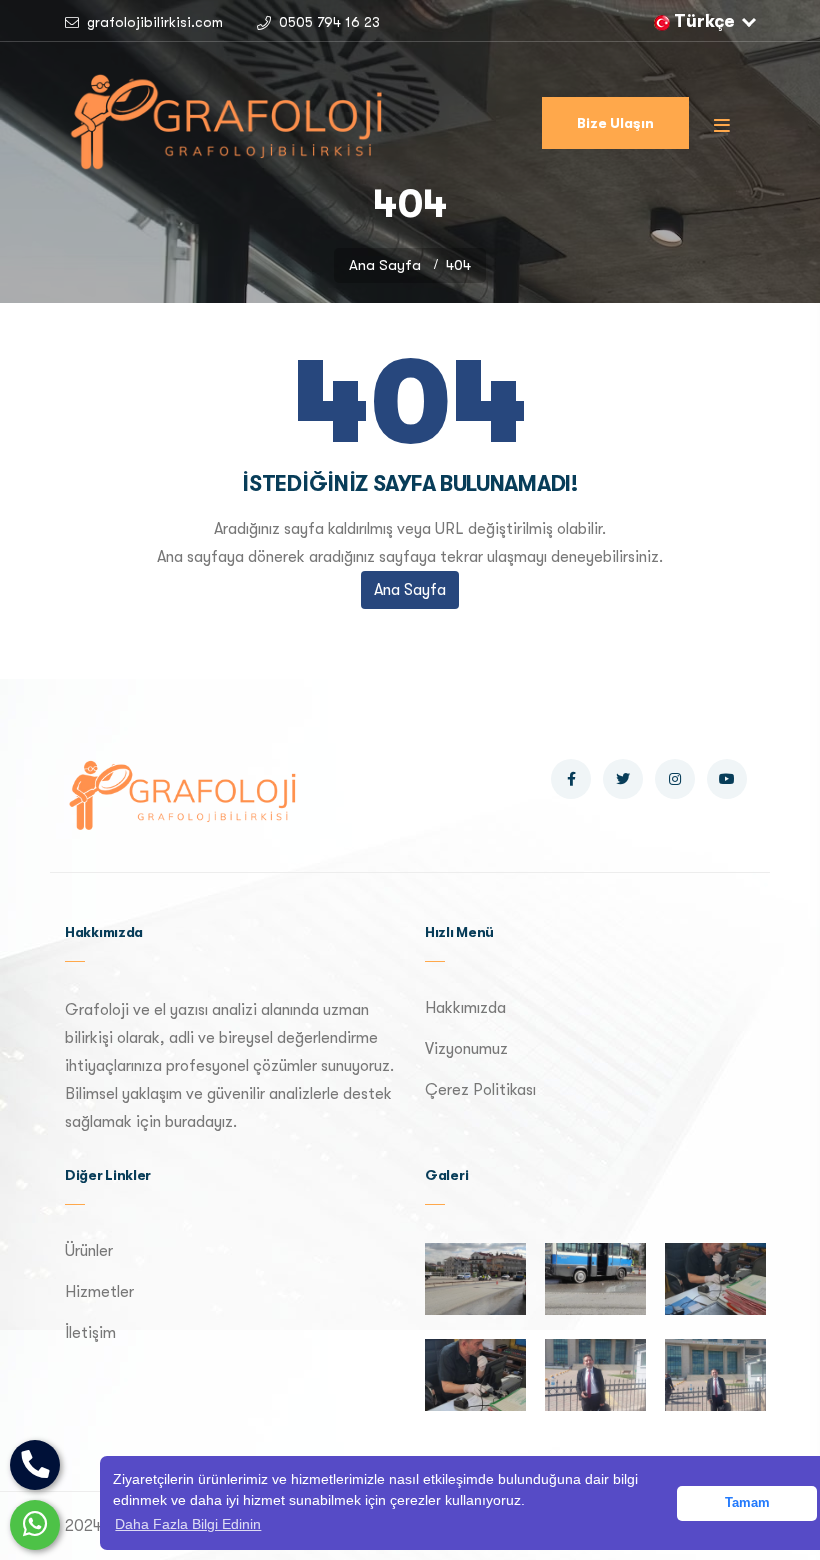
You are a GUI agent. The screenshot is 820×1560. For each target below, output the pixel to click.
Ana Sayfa (385, 265)
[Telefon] (35, 1465)
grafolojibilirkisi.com (155, 22)
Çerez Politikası (480, 1090)
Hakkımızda (465, 1008)
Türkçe (704, 21)
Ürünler (89, 1251)
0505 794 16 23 (329, 22)
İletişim (90, 1333)
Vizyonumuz (466, 1049)
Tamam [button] (747, 1503)
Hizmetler (99, 1292)
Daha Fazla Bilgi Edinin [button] (188, 1524)
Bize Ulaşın (615, 123)
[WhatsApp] (35, 1525)
